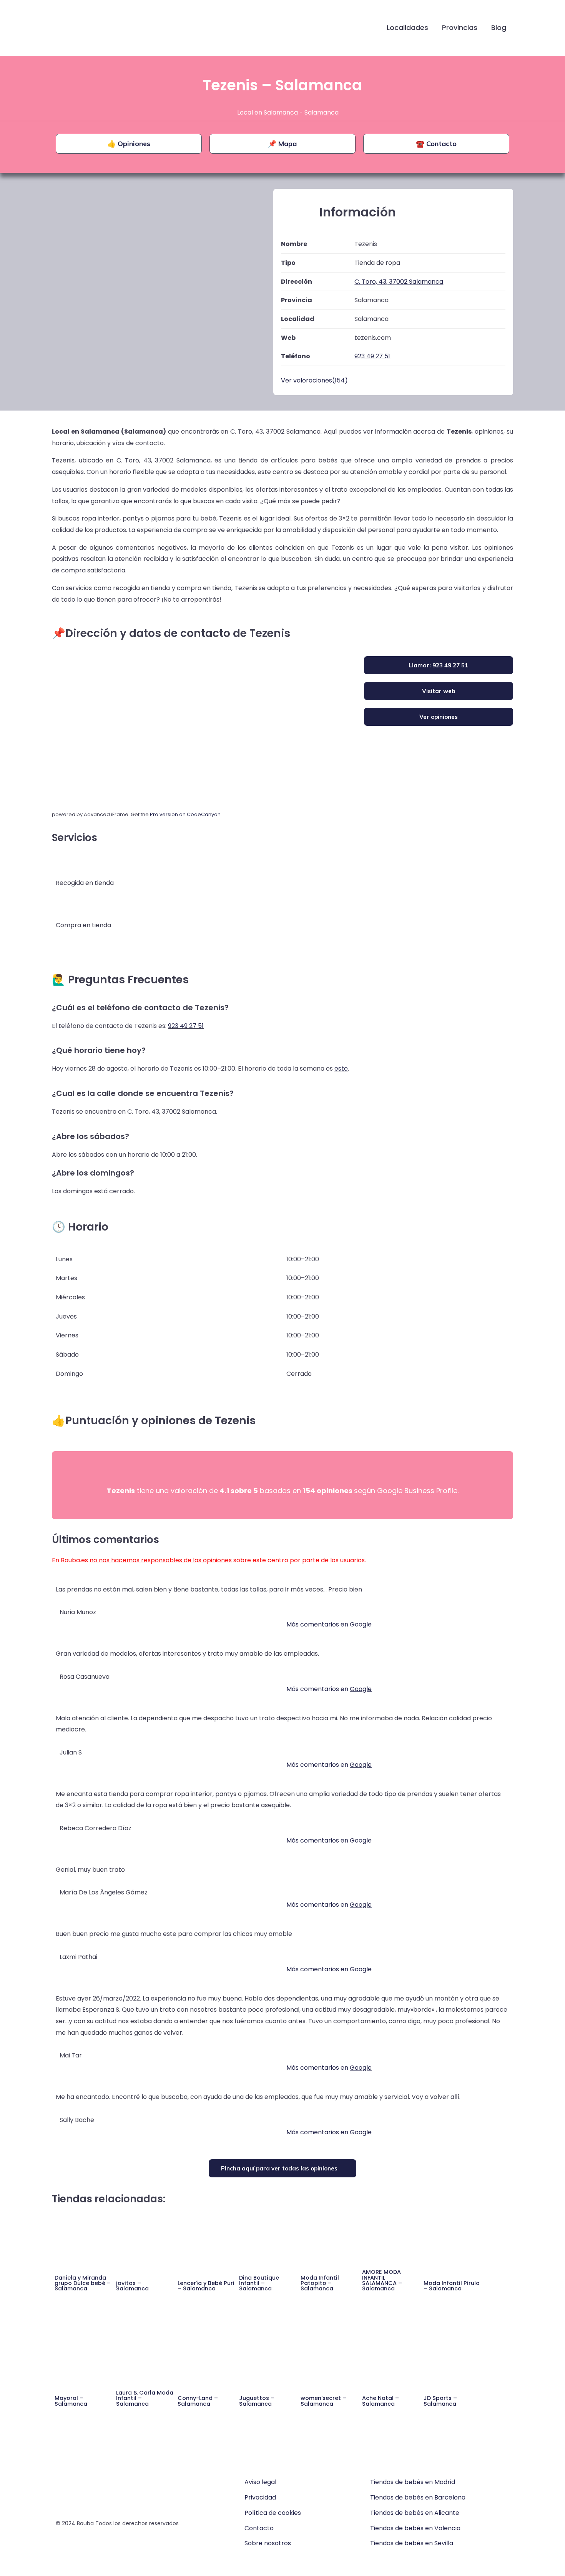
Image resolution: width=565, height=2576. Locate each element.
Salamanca (281, 112)
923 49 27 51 (186, 1026)
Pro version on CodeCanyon (185, 814)
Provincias (460, 27)
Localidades (407, 27)
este (341, 1068)
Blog (499, 27)
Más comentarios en (329, 1624)
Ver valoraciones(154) (314, 380)
